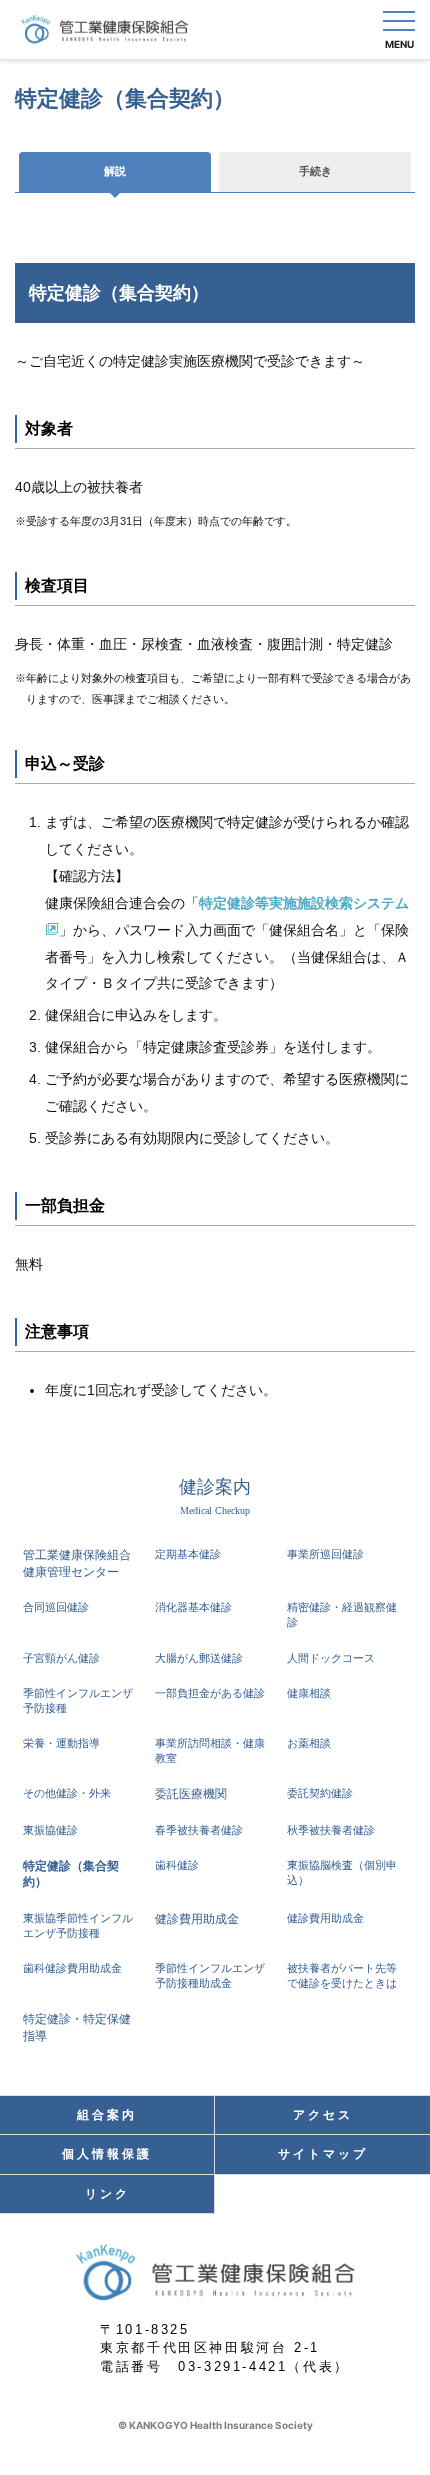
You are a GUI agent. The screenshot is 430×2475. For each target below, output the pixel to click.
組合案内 (107, 2115)
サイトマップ (323, 2154)
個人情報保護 (107, 2154)
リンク (107, 2194)
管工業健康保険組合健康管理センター (77, 1563)
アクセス (323, 2115)
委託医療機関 (191, 1794)
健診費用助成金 (197, 1919)
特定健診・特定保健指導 (77, 2027)
